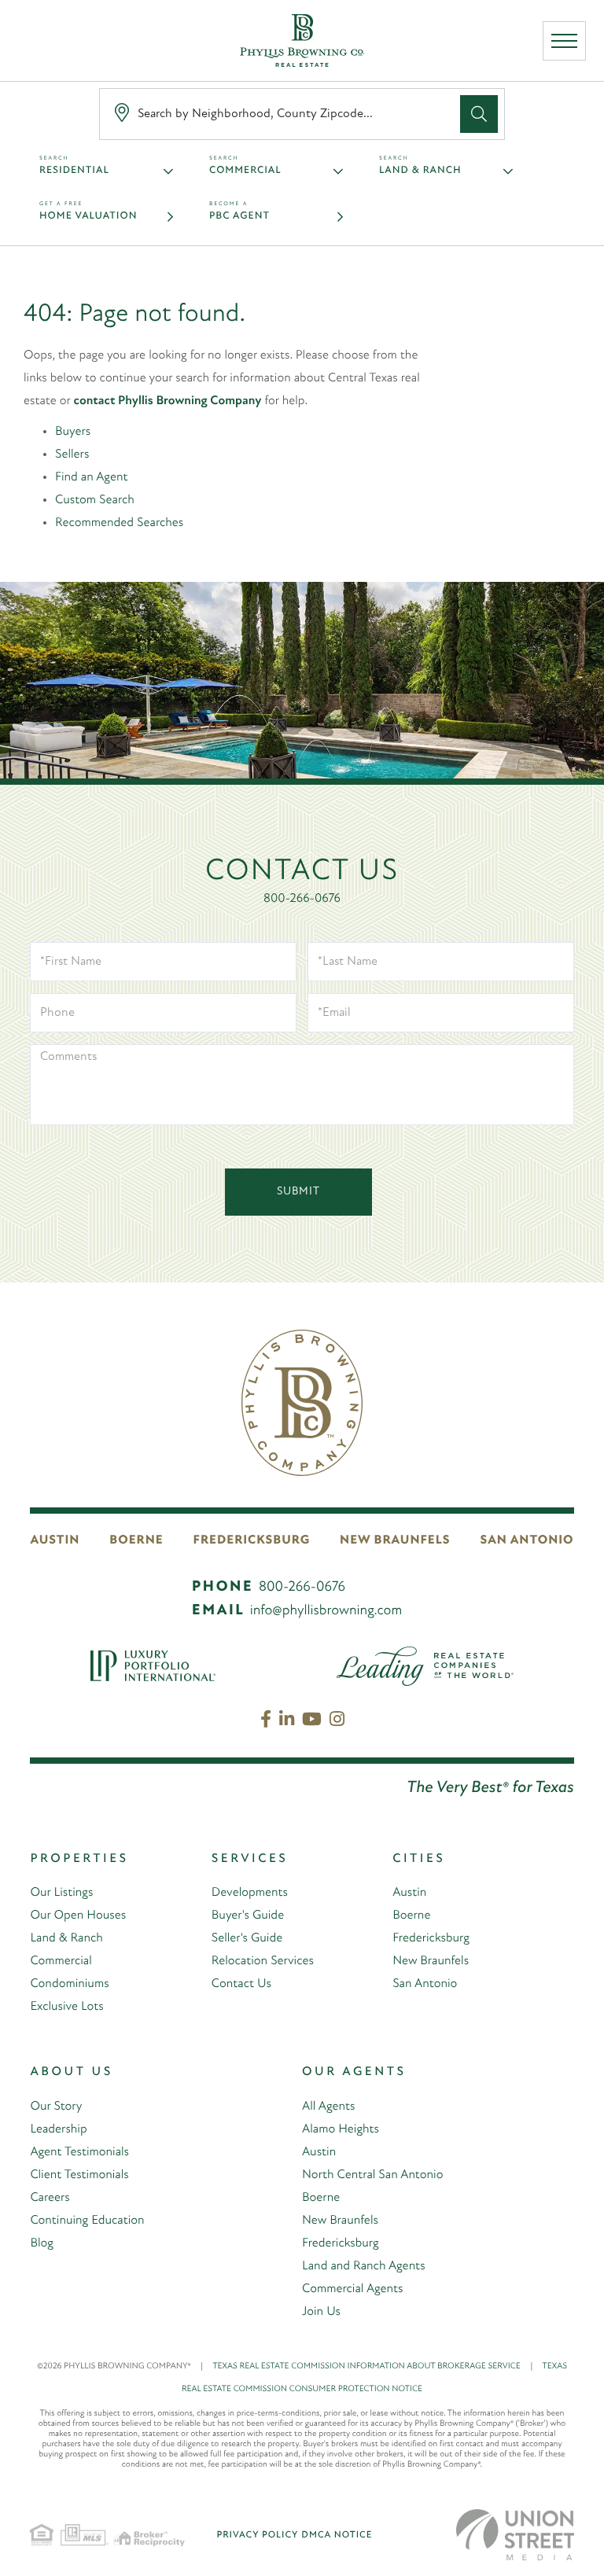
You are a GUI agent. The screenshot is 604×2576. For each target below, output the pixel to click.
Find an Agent (91, 477)
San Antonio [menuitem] (425, 1984)
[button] (479, 114)
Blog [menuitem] (42, 2243)
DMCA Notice (337, 2535)
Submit (298, 1192)
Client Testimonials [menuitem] (79, 2175)
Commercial (245, 171)
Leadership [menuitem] (58, 2129)
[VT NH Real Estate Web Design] (515, 2535)
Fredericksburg (252, 1540)
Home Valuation (88, 217)
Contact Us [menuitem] (241, 1984)
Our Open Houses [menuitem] (78, 1915)
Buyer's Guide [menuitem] (248, 1915)
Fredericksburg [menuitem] (431, 1938)
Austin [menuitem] (409, 1893)
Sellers (72, 454)
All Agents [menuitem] (328, 2107)
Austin (55, 1540)
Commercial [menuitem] (61, 1961)
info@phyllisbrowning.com (326, 1611)
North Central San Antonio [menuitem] (372, 2175)
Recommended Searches (119, 523)
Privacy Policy (257, 2535)
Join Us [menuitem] (321, 2312)
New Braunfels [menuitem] (431, 1961)
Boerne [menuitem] (411, 1915)
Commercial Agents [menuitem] (352, 2289)
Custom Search (95, 500)
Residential (74, 171)
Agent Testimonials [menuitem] (79, 2152)
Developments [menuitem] (250, 1893)
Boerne (136, 1540)
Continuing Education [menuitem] (87, 2221)
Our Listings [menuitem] (61, 1893)
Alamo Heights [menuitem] (341, 2129)
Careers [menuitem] (50, 2198)
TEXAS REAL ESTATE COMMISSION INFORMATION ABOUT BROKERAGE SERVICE (372, 2366)
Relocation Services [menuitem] (263, 1961)
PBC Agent (239, 217)
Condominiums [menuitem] (69, 1984)
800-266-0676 (302, 899)
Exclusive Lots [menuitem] (66, 2007)
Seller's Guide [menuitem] (247, 1938)
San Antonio (527, 1540)
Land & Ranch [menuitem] (66, 1938)
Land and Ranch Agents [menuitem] (364, 2266)
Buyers (73, 432)
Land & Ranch (420, 171)
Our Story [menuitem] (56, 2107)
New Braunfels (395, 1540)
